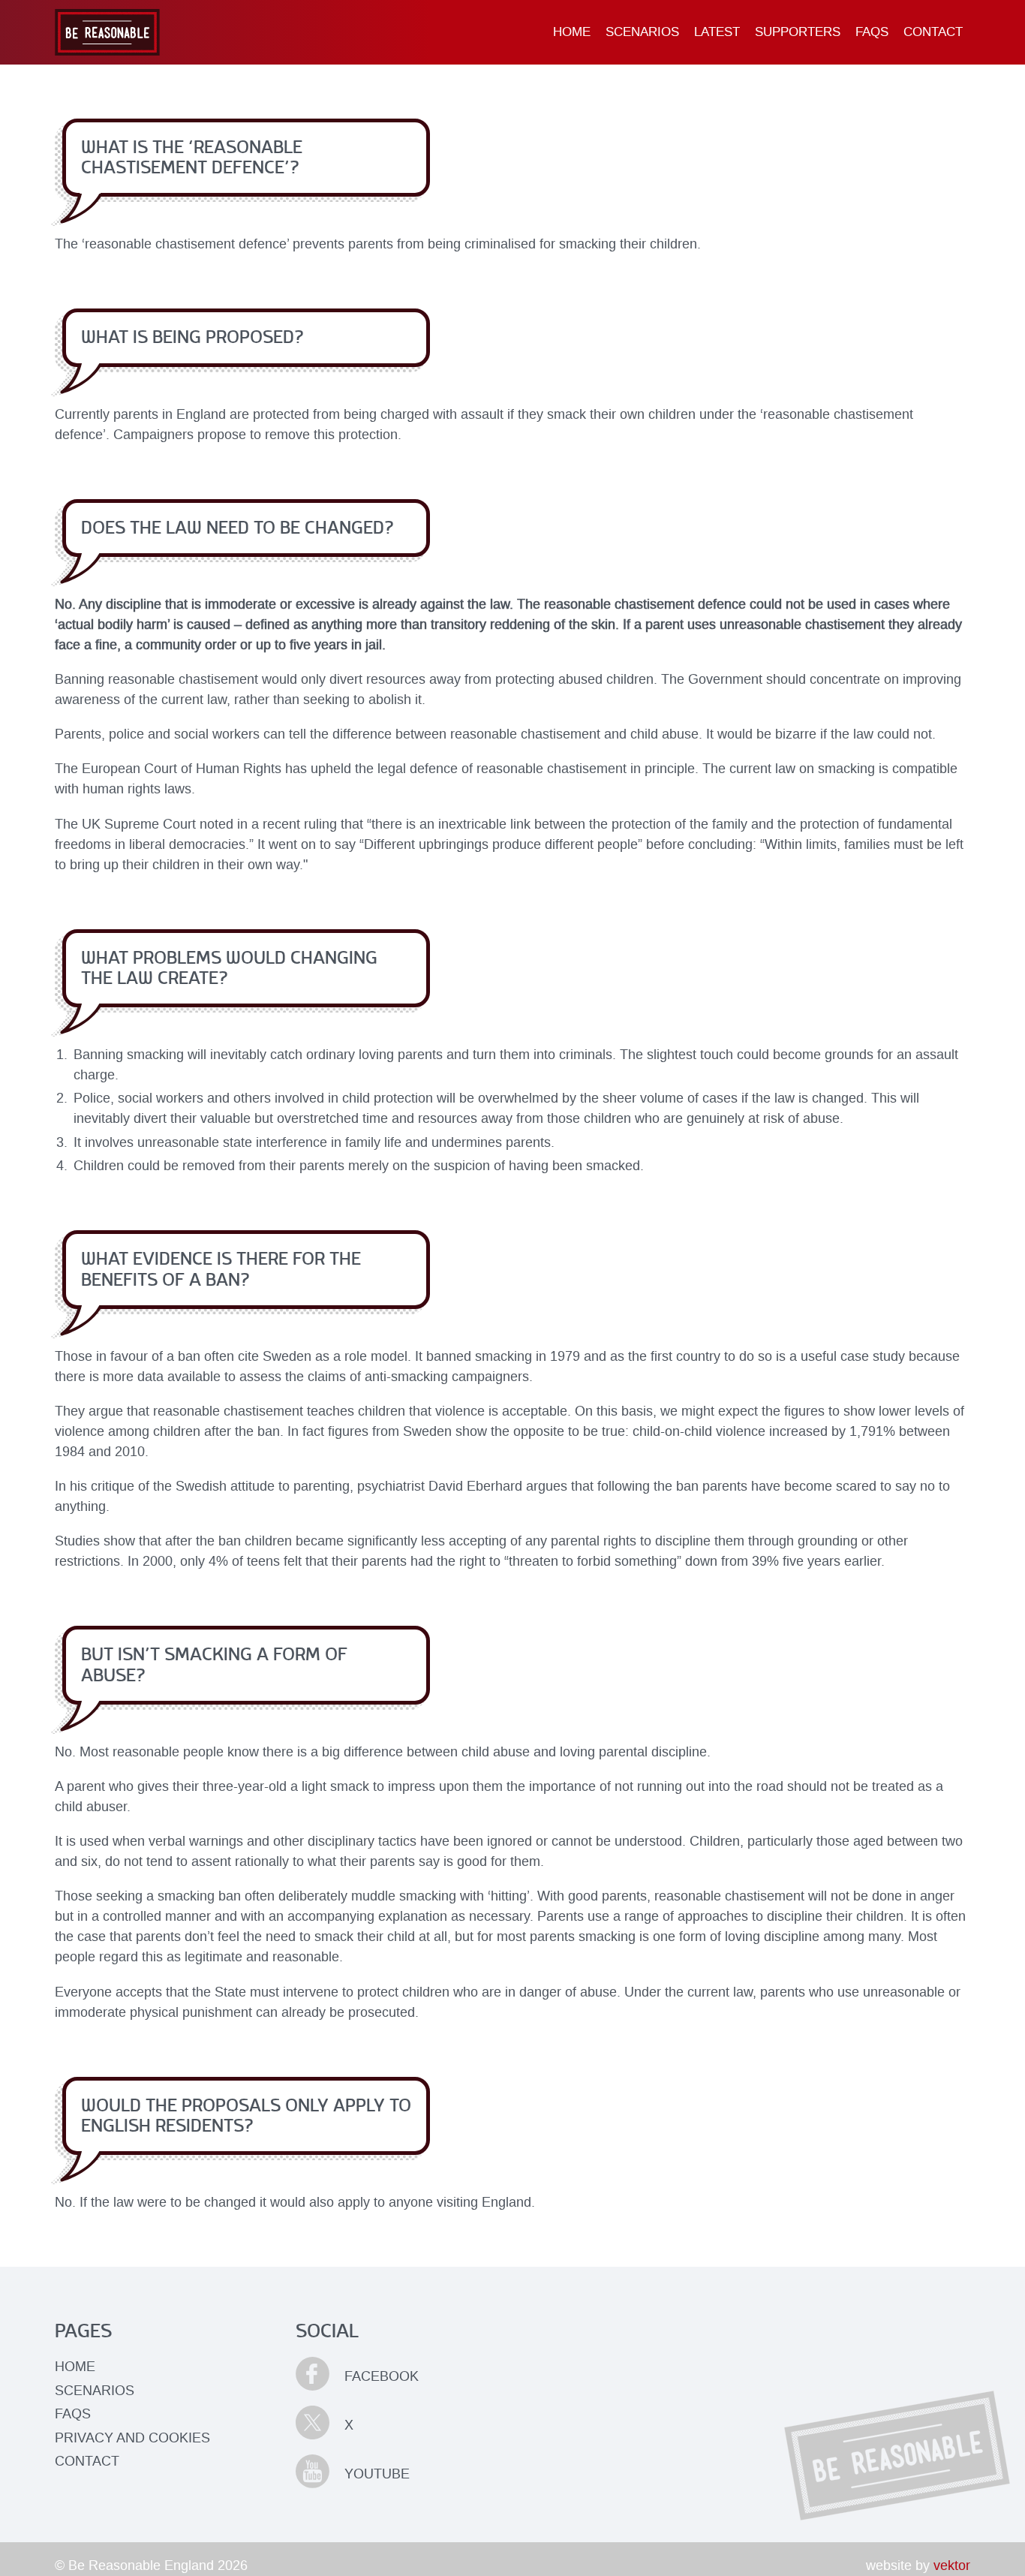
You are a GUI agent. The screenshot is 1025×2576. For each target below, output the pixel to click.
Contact (933, 32)
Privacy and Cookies (132, 2438)
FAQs (872, 32)
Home (572, 32)
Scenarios (642, 32)
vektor (952, 2565)
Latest (717, 32)
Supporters (798, 32)
